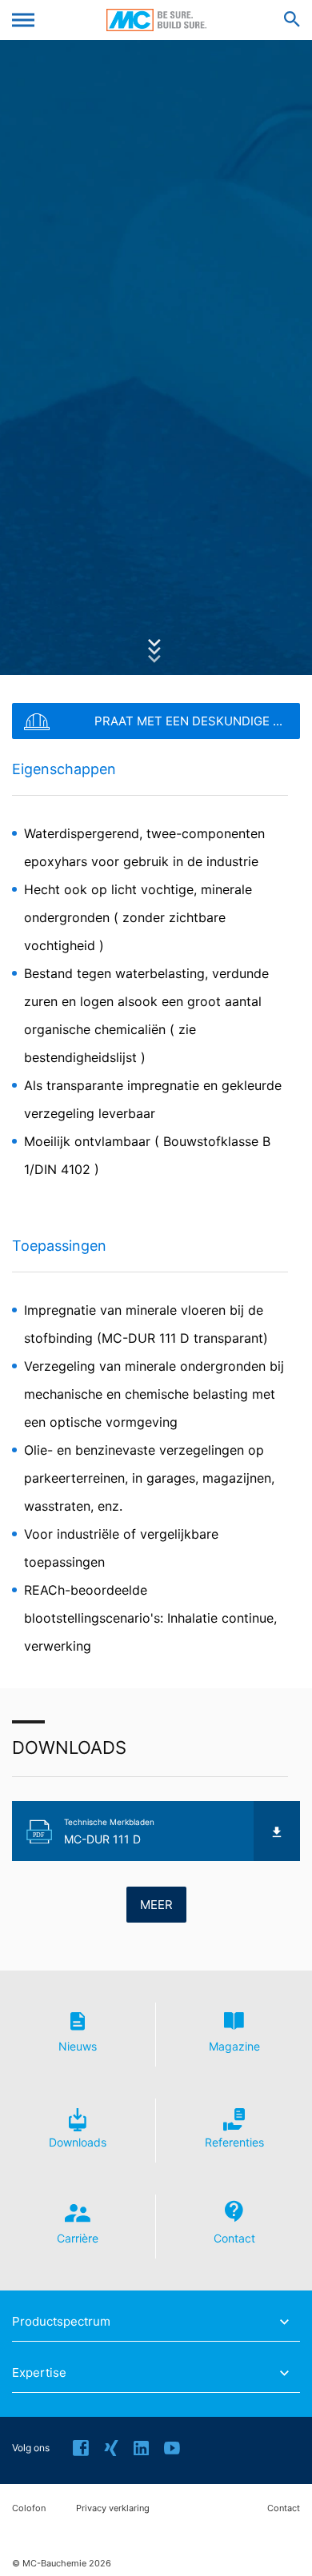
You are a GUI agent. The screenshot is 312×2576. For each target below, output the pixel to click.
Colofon (29, 2508)
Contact (284, 2508)
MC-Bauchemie (156, 20)
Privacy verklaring (113, 2508)
